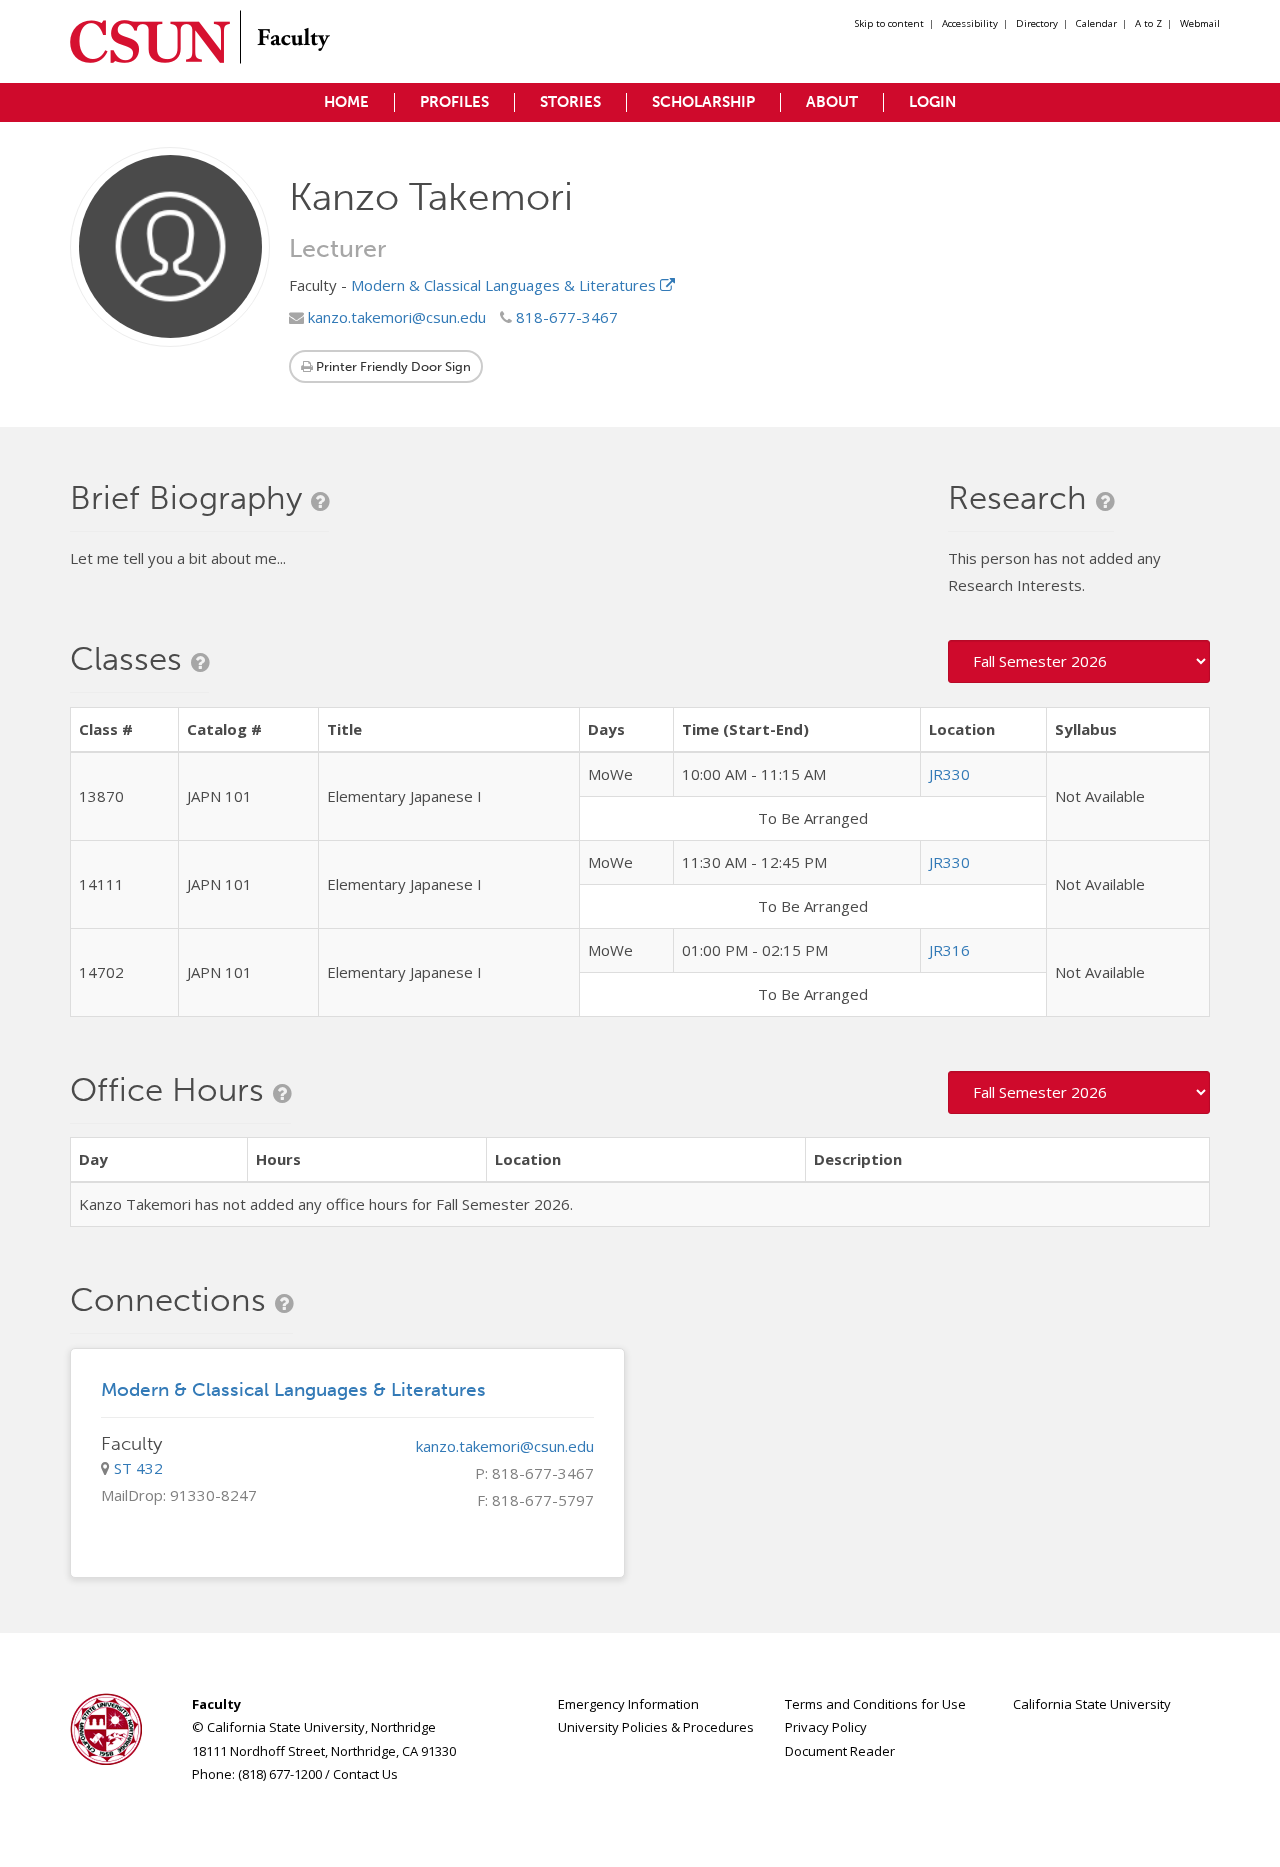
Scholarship (703, 102)
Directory (1037, 23)
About (832, 102)
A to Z (1148, 23)
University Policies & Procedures (656, 1727)
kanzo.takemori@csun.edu (395, 317)
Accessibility (970, 23)
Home (346, 102)
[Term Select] (1079, 661)
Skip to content (889, 23)
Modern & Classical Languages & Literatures (505, 285)
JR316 (949, 950)
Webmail (1200, 23)
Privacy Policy (826, 1727)
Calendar (1096, 23)
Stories (570, 102)
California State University (1092, 1704)
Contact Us (365, 1774)
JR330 (949, 774)
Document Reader (840, 1751)
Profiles (454, 102)
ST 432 (138, 1468)
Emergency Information (628, 1704)
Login (932, 102)
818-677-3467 (565, 317)
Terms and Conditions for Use (875, 1704)
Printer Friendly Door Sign (392, 366)
